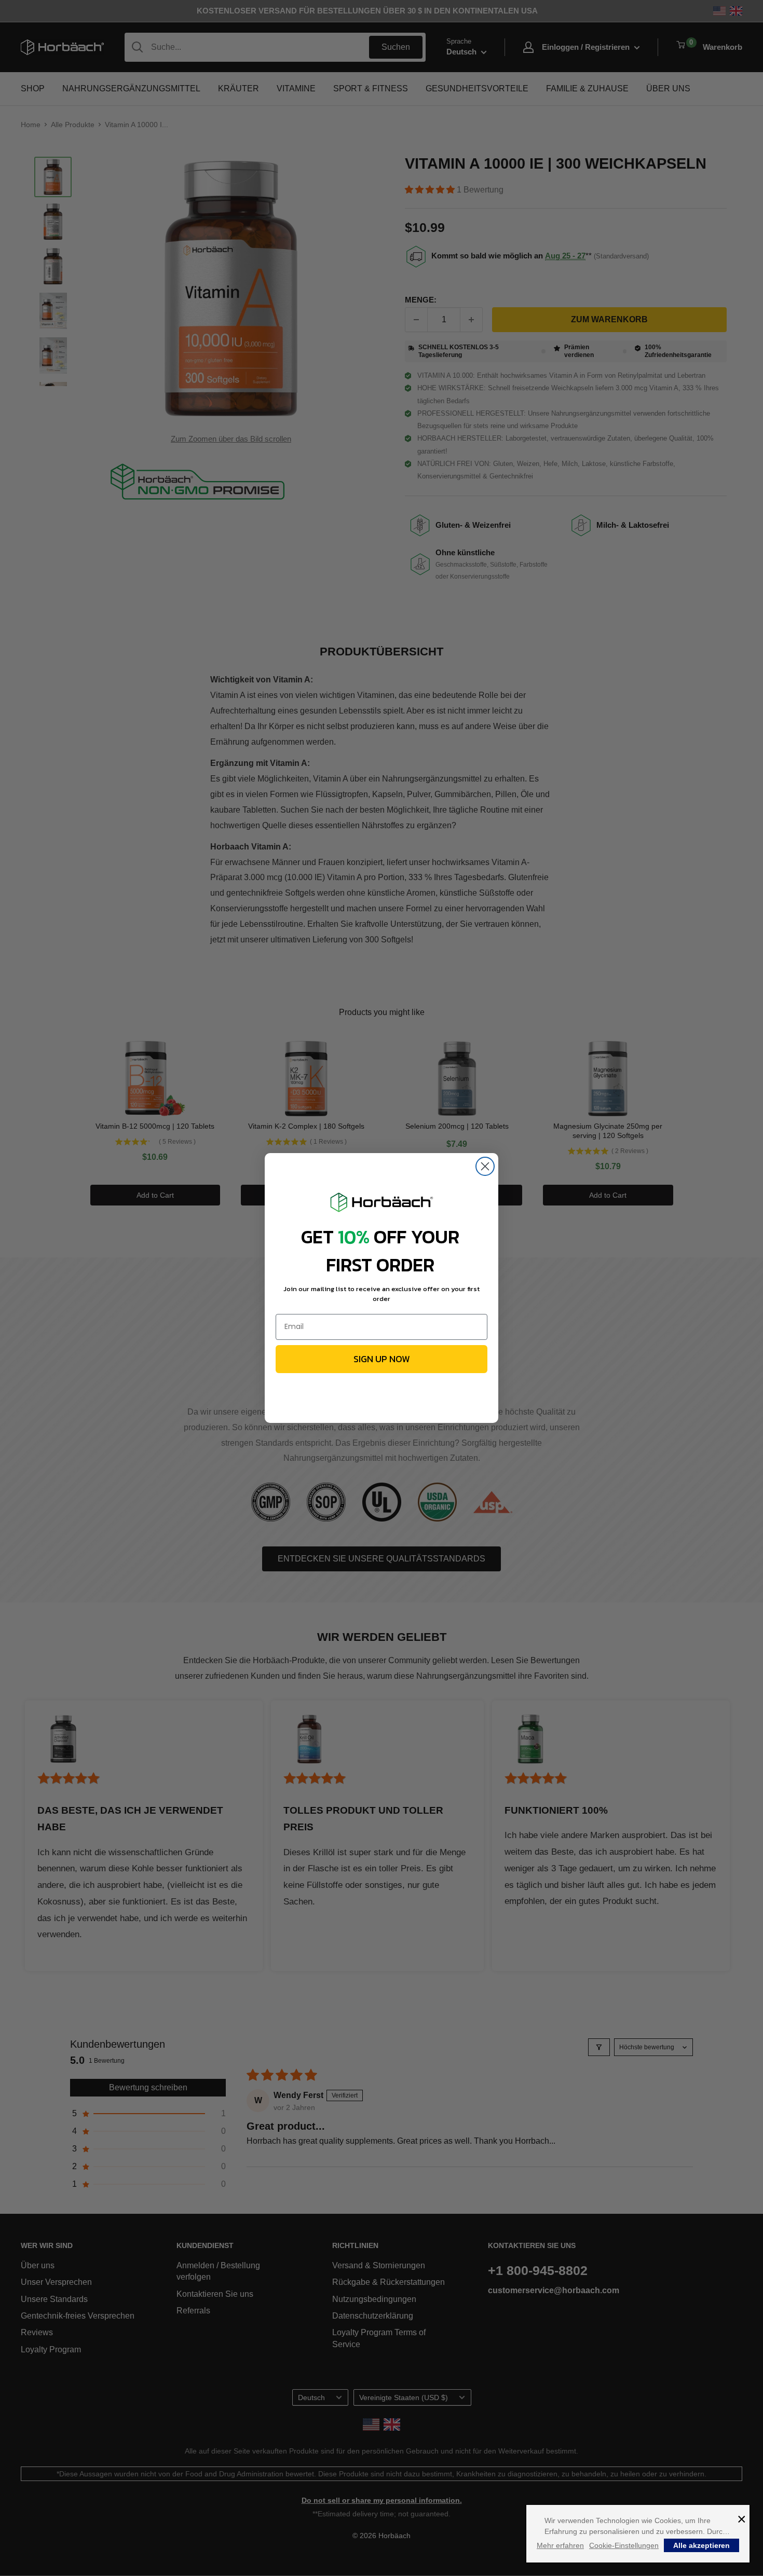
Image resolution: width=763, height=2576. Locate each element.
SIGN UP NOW (382, 1359)
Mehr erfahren (560, 2545)
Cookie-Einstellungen (624, 2545)
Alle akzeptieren (701, 2545)
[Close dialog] (485, 1166)
